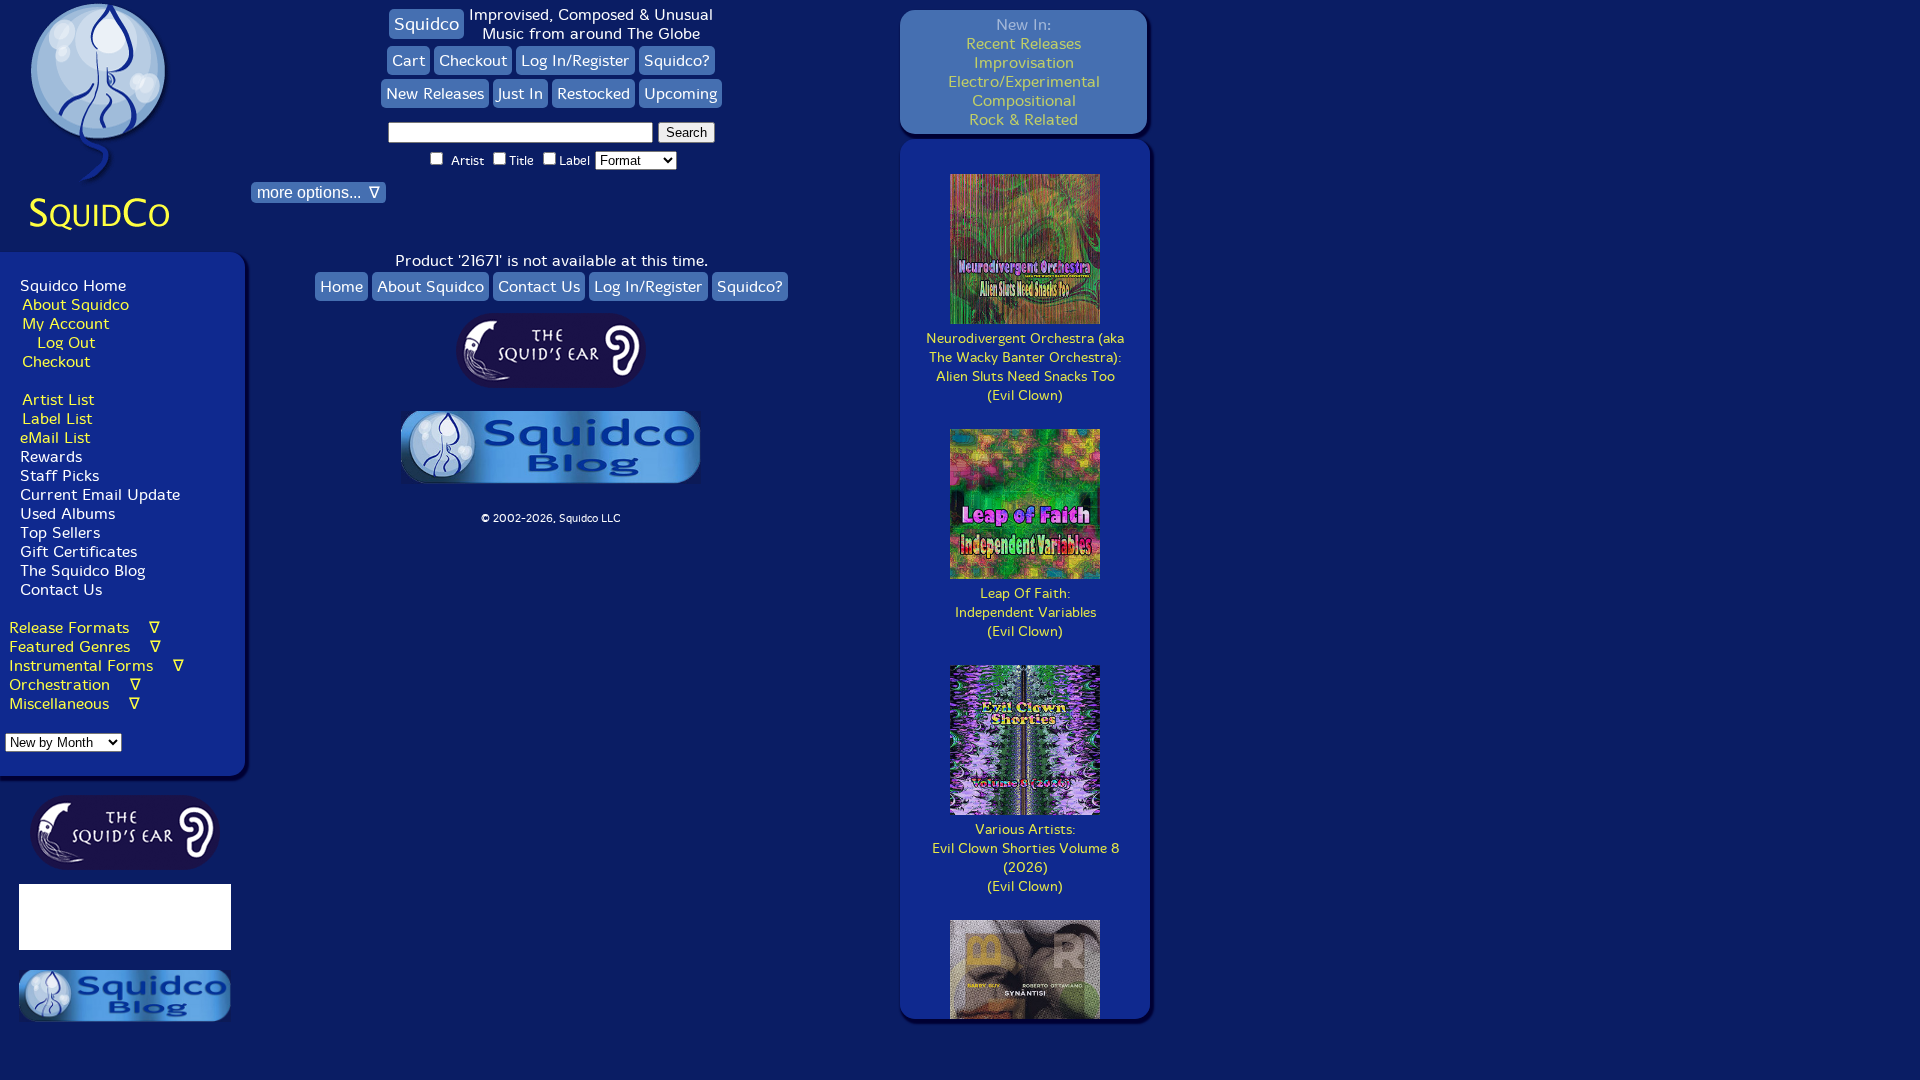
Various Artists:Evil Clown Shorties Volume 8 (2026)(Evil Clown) (1025, 858)
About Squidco (75, 304)
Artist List (58, 399)
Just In (520, 93)
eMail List (55, 437)
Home (341, 286)
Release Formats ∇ (84, 627)
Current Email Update (97, 494)
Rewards (51, 456)
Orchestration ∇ (75, 684)
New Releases (435, 93)
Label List (57, 418)
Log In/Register (575, 60)
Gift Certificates (78, 551)
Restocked (593, 93)
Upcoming (680, 93)
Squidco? (677, 60)
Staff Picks (59, 475)
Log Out (66, 342)
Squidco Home (73, 285)
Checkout (56, 361)
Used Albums (67, 513)
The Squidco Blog (82, 570)
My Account (65, 323)
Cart (408, 60)
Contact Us (58, 589)
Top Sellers (60, 532)
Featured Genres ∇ (85, 646)
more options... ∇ (318, 192)
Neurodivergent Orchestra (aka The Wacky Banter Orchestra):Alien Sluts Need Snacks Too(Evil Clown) (1025, 367)
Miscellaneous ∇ (74, 703)
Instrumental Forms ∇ (96, 665)
